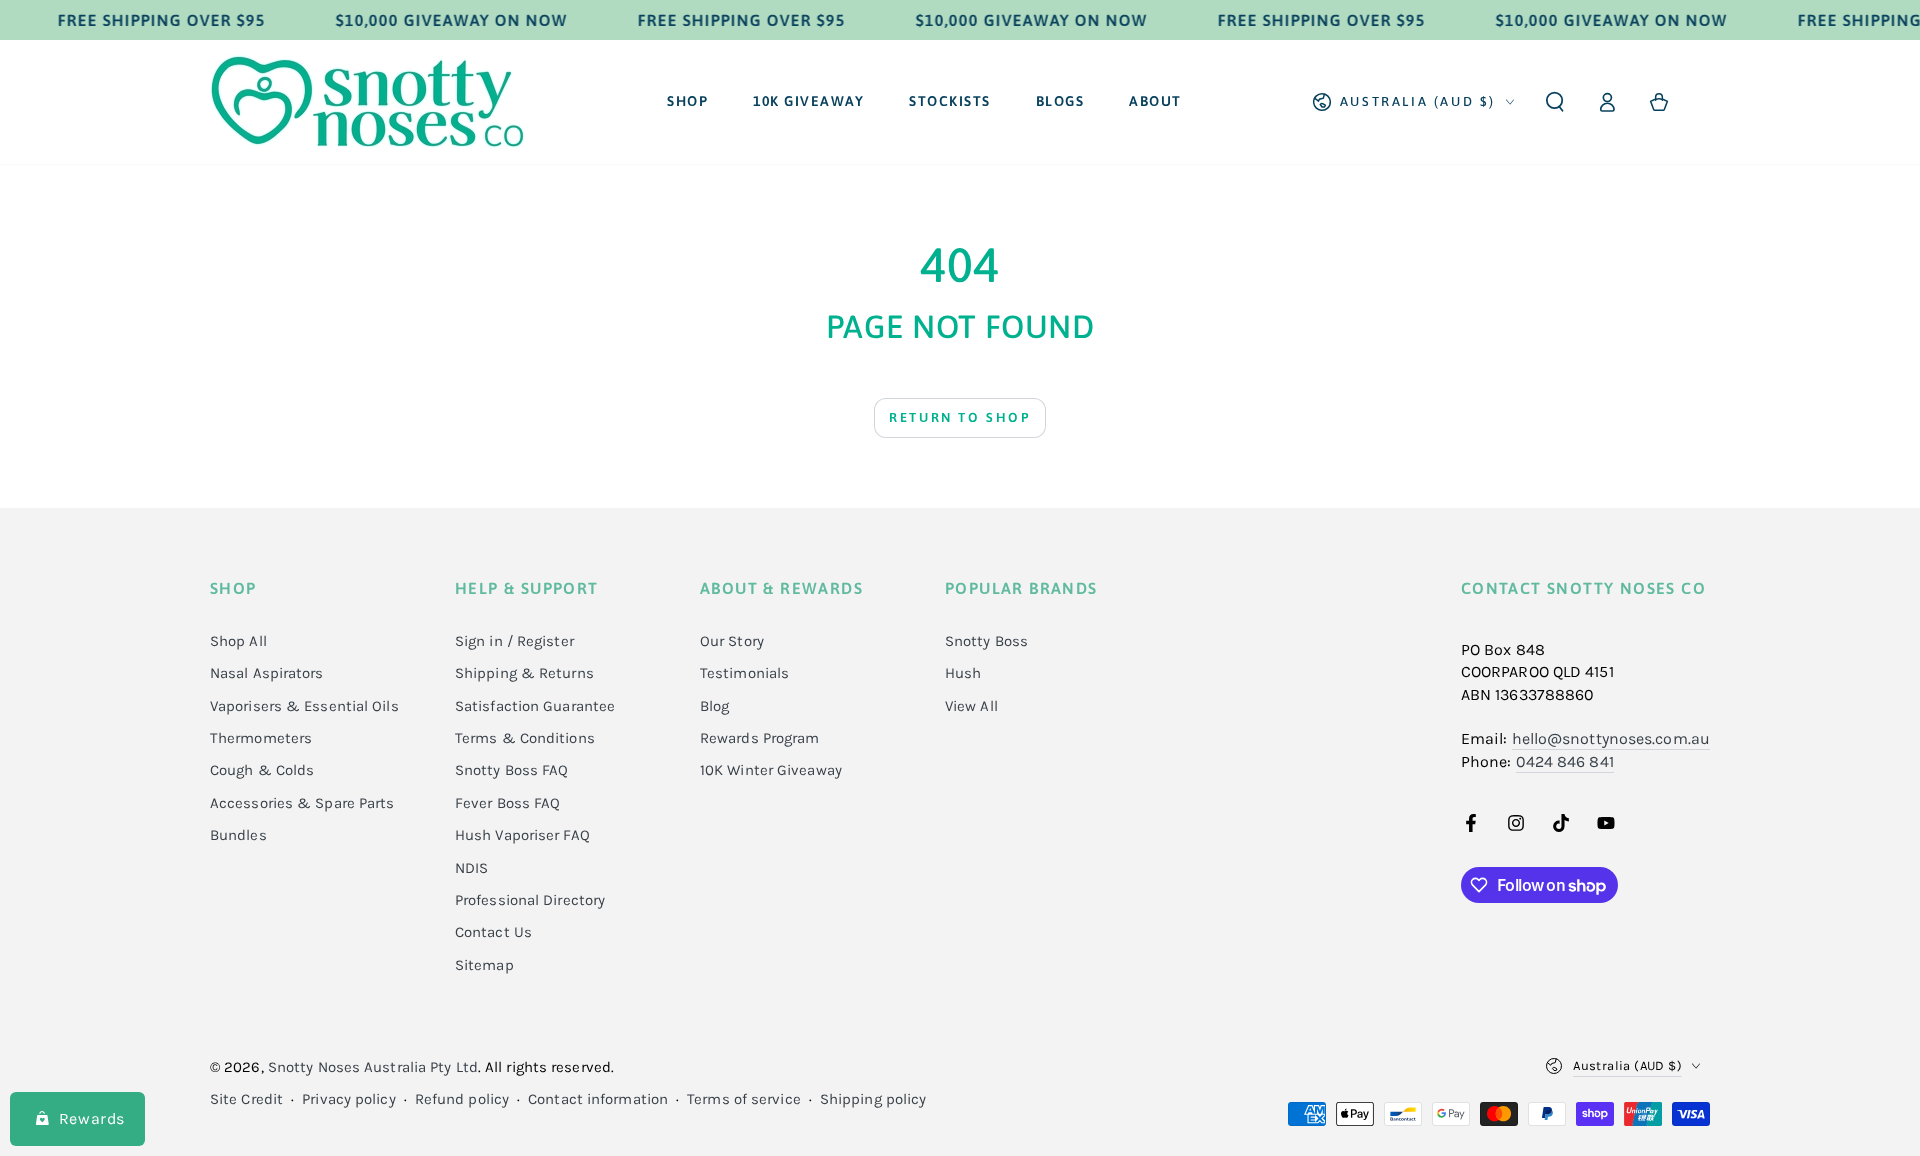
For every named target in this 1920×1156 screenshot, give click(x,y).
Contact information (598, 1099)
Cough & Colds (262, 770)
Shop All (238, 641)
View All (971, 706)
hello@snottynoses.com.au (1611, 738)
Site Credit (246, 1099)
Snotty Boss (986, 641)
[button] (1555, 102)
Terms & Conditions (525, 738)
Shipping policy (873, 1099)
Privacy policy (348, 1099)
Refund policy (462, 1099)
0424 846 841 (1565, 761)
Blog (714, 706)
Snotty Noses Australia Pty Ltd (373, 1067)
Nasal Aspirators (267, 673)
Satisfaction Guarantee (535, 706)
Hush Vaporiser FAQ (522, 835)
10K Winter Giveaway (771, 770)
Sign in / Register (514, 641)
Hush (963, 673)
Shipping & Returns (524, 673)
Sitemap (484, 965)
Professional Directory (530, 900)
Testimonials (744, 673)
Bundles (238, 835)
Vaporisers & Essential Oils (304, 706)
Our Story (732, 641)
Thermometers (261, 738)
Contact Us (493, 932)
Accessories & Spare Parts (302, 803)
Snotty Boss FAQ (512, 770)
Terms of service (744, 1099)
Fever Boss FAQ (507, 803)
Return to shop (959, 417)
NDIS (471, 868)
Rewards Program (760, 738)
